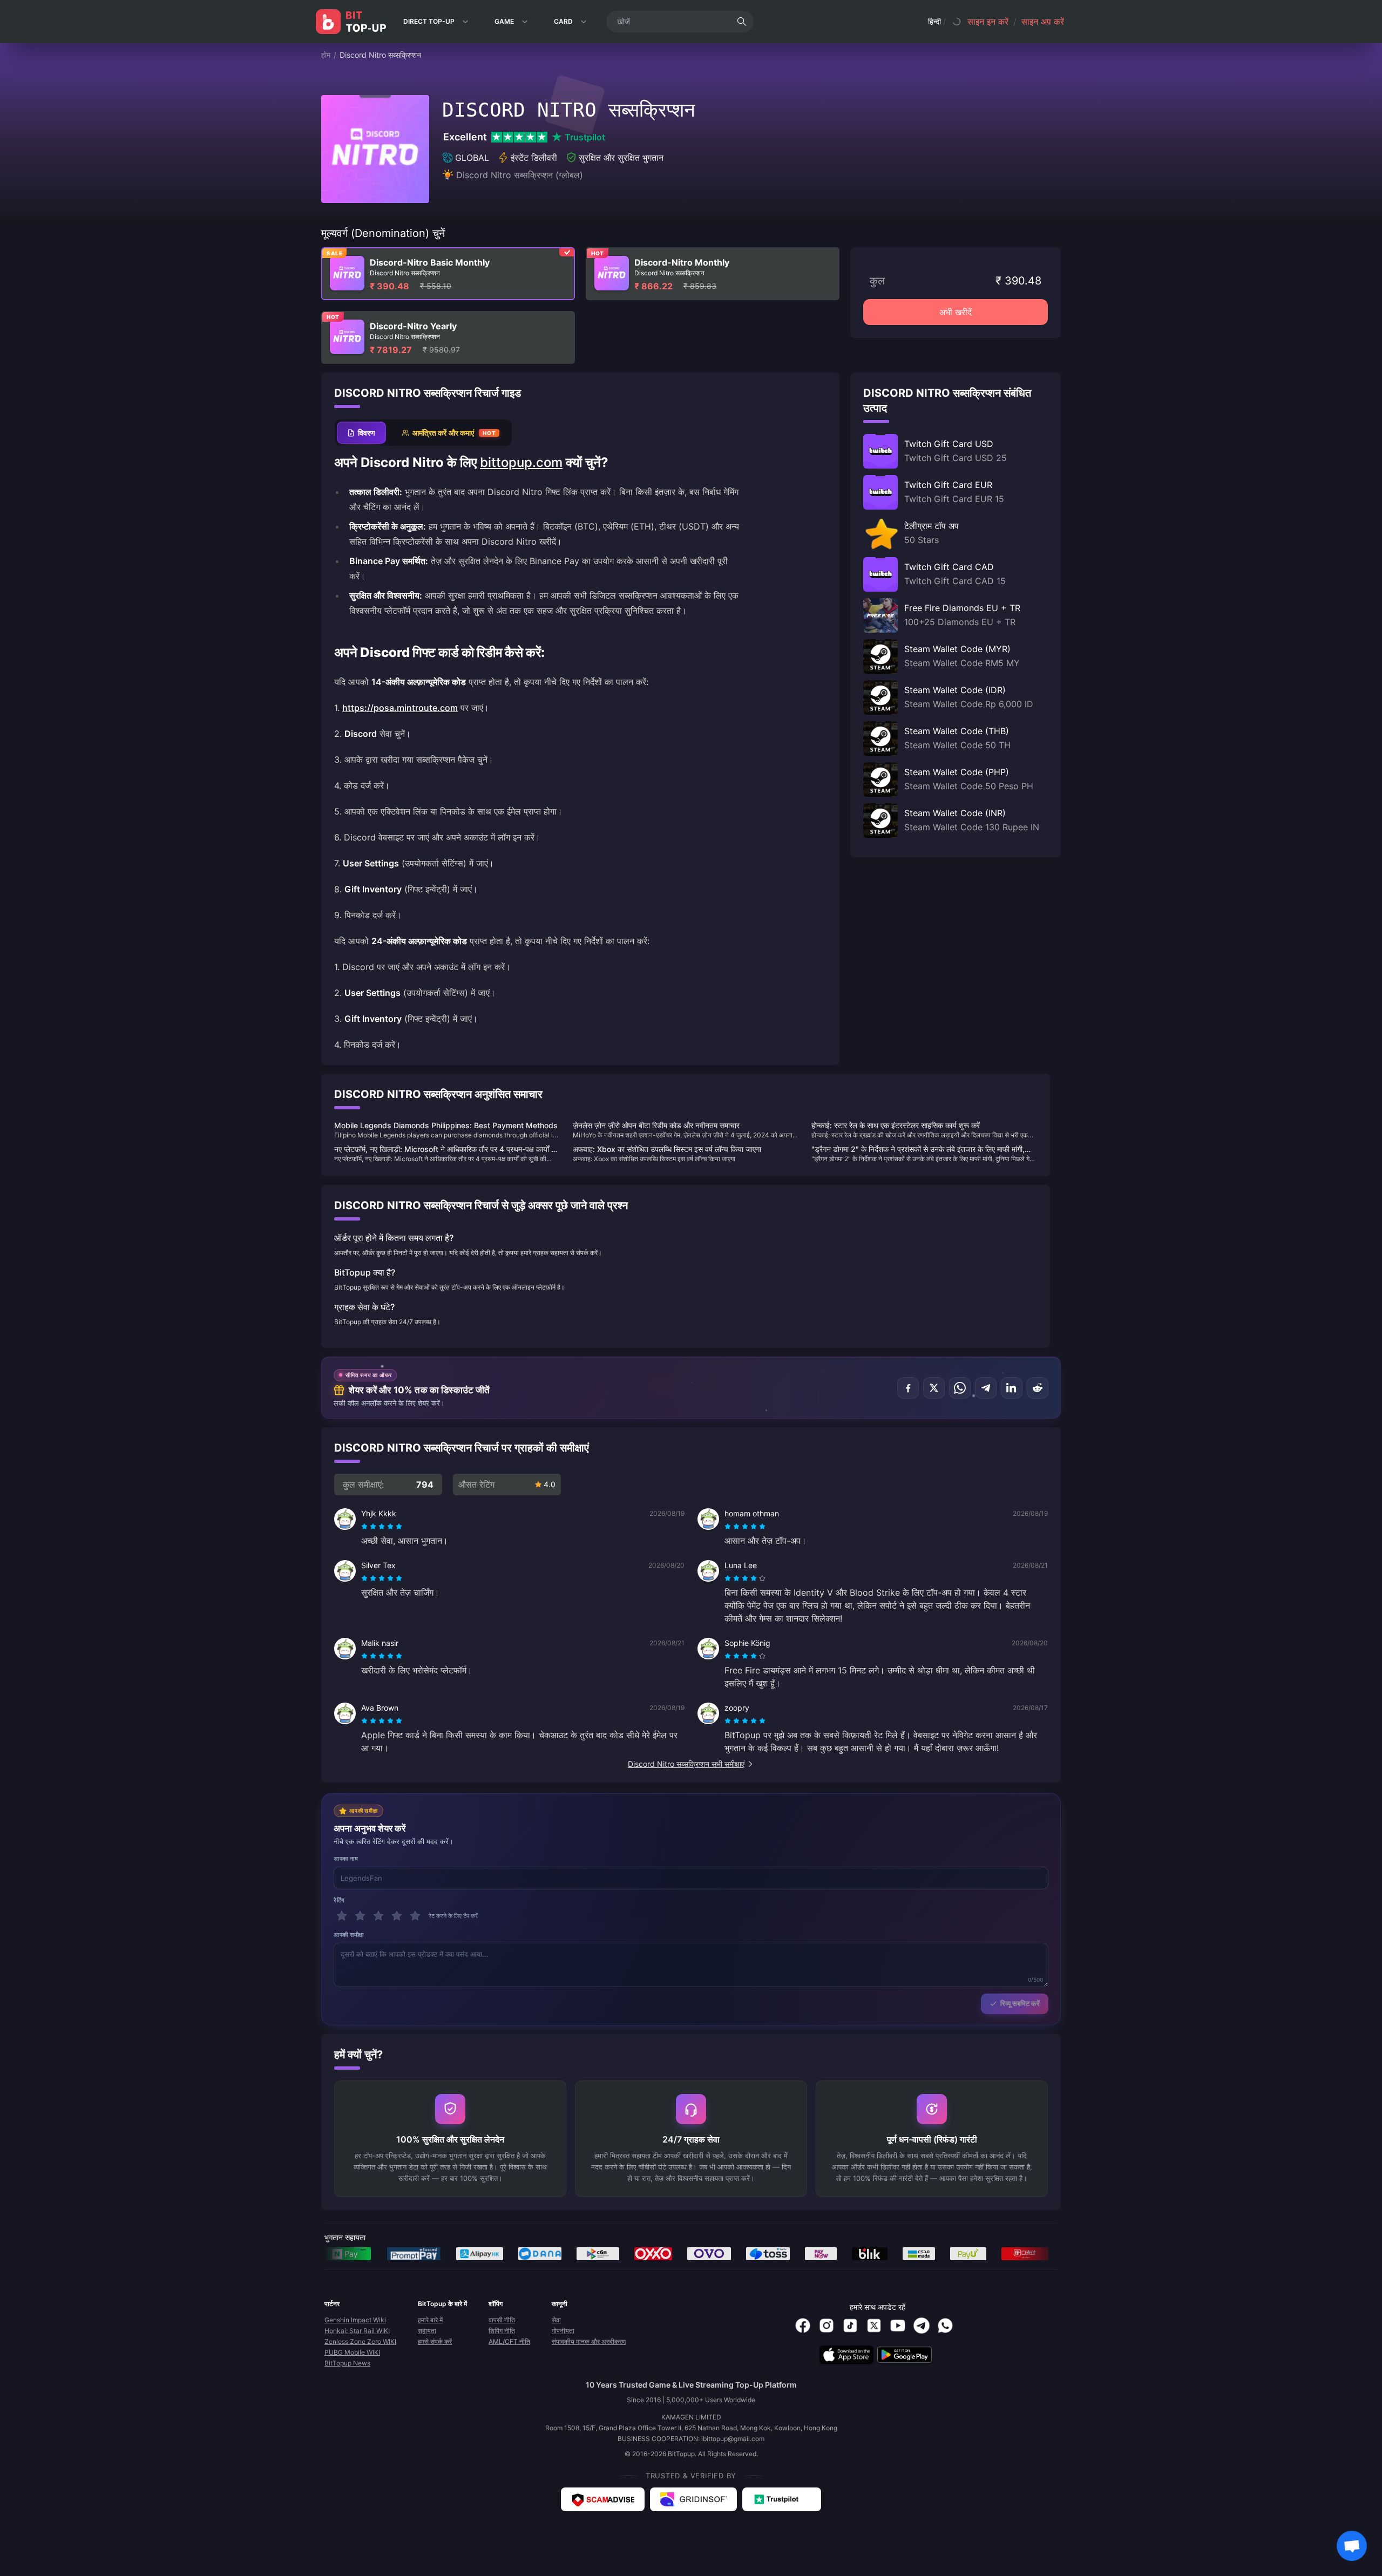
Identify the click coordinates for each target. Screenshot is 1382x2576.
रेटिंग (339, 1900)
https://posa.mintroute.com (400, 708)
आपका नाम (346, 1859)
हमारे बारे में (430, 2320)
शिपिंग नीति (502, 2331)
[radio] (365, 1527)
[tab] (361, 433)
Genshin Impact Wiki (355, 2320)
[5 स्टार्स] (415, 1916)
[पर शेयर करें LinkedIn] (1012, 1388)
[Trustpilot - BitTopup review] (782, 2499)
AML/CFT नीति (509, 2341)
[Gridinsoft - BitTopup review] (693, 2499)
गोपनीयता (563, 2331)
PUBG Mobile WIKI (352, 2352)
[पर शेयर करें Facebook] (908, 1388)
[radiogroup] (382, 1527)
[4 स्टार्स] (397, 1916)
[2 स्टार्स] (360, 1916)
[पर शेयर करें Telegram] (986, 1388)
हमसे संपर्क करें (435, 2341)
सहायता (427, 2331)
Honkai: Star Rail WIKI (357, 2331)
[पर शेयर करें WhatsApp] (960, 1388)
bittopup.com (521, 462)
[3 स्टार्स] (378, 1916)
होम (326, 55)
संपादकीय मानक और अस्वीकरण (589, 2341)
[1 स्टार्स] (342, 1916)
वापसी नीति (502, 2320)
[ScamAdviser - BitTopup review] (603, 2499)
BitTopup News (347, 2363)
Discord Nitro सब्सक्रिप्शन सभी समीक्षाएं (686, 1764)
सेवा (556, 2320)
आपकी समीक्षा (349, 1935)
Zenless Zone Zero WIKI (360, 2341)
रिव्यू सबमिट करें (1020, 2003)
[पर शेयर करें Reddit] (1038, 1388)
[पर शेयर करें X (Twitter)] (934, 1388)
